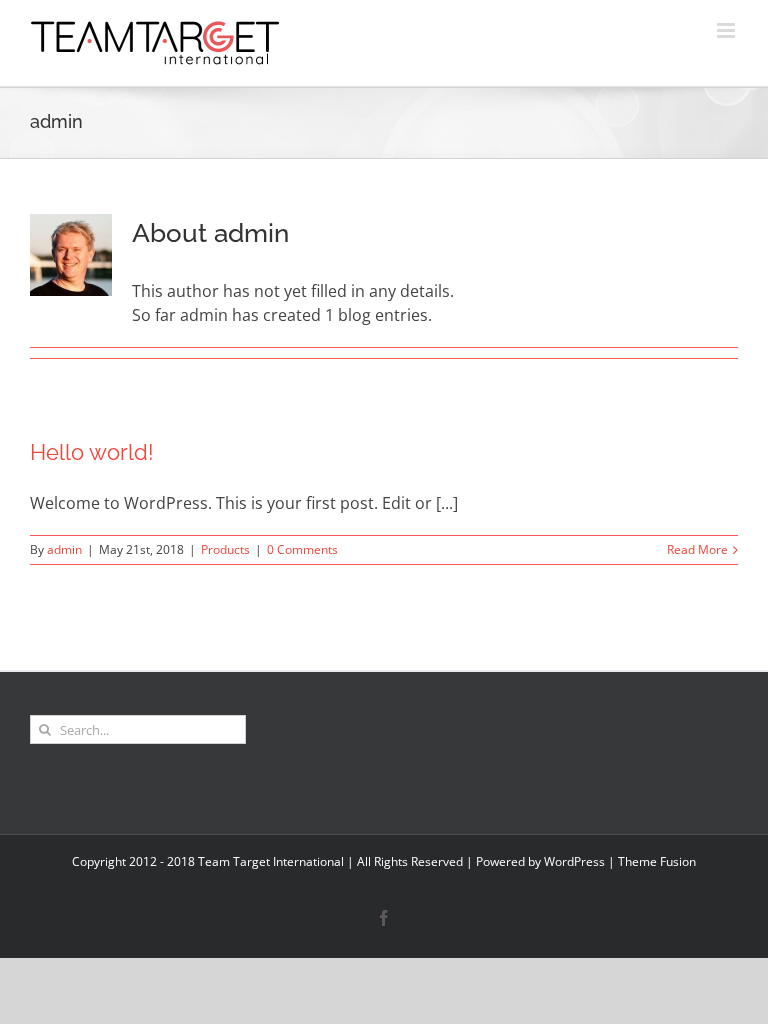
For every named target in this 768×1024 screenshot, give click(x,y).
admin (64, 549)
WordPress (574, 861)
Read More (697, 549)
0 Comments (302, 549)
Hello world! (92, 452)
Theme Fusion (657, 861)
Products (225, 549)
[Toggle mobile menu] (727, 30)
